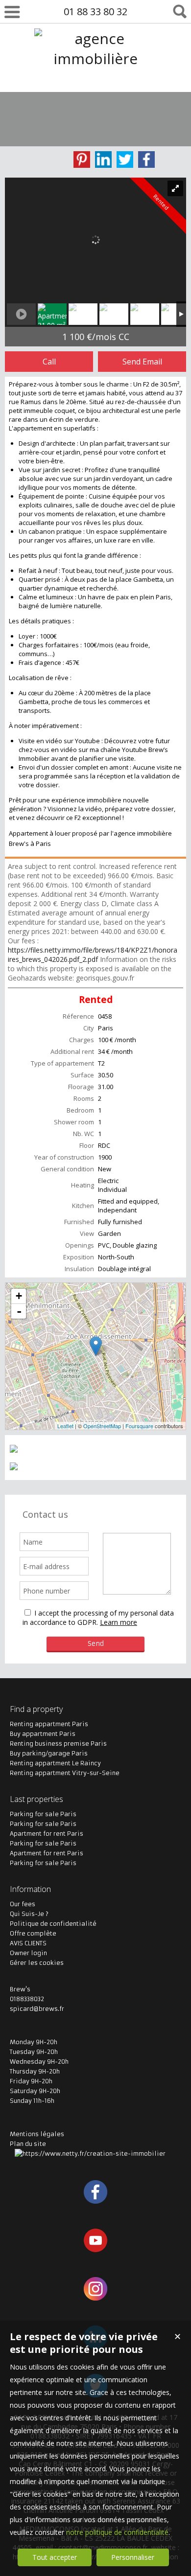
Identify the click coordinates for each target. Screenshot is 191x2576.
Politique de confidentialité (53, 1924)
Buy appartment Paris (43, 1734)
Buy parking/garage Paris (49, 1753)
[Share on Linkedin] (103, 160)
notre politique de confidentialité (117, 2532)
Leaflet (65, 1426)
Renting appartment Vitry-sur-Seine (65, 1773)
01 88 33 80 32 (95, 11)
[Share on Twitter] (125, 160)
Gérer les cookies (37, 1963)
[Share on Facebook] (146, 160)
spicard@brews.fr (37, 2009)
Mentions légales (37, 2134)
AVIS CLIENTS (28, 1943)
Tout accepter (55, 2557)
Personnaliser (133, 2557)
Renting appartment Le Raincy (55, 1763)
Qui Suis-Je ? (29, 1914)
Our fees (23, 1904)
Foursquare (139, 1426)
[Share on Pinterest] (82, 160)
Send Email (142, 362)
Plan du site (28, 2144)
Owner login (28, 1953)
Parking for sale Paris (43, 1814)
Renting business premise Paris (58, 1744)
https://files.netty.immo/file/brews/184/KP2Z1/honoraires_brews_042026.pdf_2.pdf (93, 955)
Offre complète (33, 1933)
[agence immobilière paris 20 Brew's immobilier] (95, 99)
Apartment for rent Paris (47, 1834)
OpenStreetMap (102, 1426)
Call (49, 362)
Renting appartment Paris (49, 1724)
